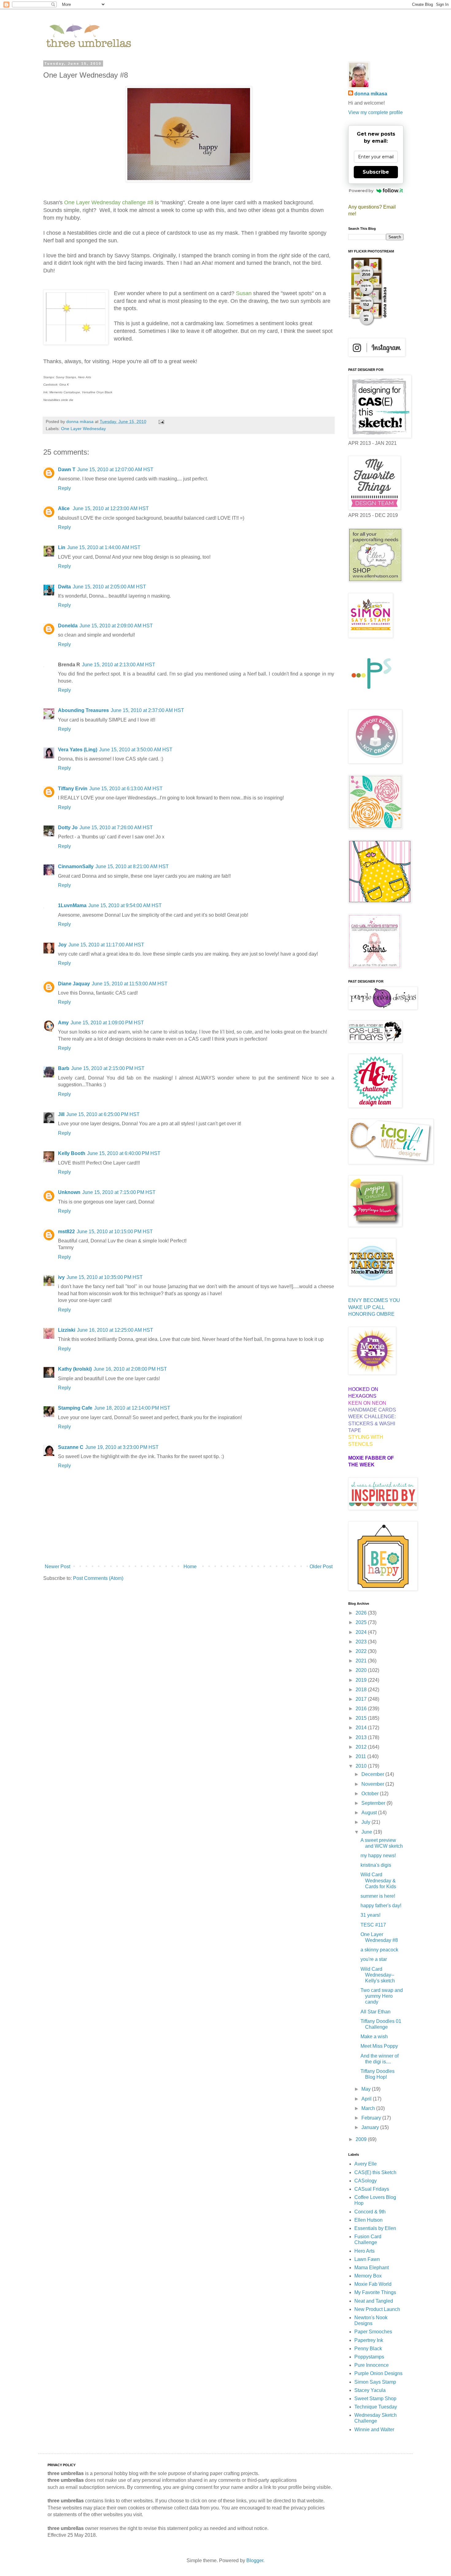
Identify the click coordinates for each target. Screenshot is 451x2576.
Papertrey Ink (369, 2340)
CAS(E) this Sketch (375, 2172)
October (371, 1794)
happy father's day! (381, 1906)
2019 (362, 1680)
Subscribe (376, 172)
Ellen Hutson (368, 2220)
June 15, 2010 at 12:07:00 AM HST (115, 470)
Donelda (68, 626)
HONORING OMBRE (371, 1314)
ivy (61, 1277)
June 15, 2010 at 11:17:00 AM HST (106, 945)
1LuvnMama (72, 905)
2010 (362, 1766)
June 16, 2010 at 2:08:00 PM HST (130, 1369)
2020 (362, 1670)
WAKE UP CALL (366, 1307)
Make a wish (374, 2037)
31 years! (370, 1915)
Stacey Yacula (370, 2390)
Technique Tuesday (376, 2407)
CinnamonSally (76, 866)
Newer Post (58, 1567)
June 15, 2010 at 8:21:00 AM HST (132, 866)
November (373, 1784)
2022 (362, 1651)
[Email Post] (161, 422)
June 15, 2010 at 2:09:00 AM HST (116, 626)
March (369, 2108)
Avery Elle (366, 2164)
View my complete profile (376, 112)
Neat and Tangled (374, 2301)
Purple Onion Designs (378, 2373)
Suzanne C (71, 1447)
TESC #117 (373, 1925)
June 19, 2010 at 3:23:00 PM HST (122, 1447)
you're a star (374, 1959)
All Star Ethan (376, 2012)
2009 (362, 2139)
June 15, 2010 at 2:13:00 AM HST (119, 665)
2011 (361, 1756)
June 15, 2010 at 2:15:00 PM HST (108, 1068)
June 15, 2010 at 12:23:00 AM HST (111, 508)
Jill (61, 1114)
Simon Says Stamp (375, 2382)
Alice (64, 508)
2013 (362, 1737)
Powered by (361, 191)
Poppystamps (369, 2357)
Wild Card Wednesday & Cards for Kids (378, 1880)
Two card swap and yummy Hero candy (382, 1996)
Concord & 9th (370, 2212)
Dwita (64, 587)
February (372, 2118)
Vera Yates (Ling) (78, 750)
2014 (362, 1728)
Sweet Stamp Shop (375, 2399)
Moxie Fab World (373, 2284)
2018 (362, 1690)
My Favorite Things (375, 2292)
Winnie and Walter (374, 2430)
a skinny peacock (379, 1950)
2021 (362, 1661)
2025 (362, 1622)
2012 (362, 1747)
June (367, 1832)
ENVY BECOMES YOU (374, 1300)
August (370, 1813)
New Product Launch (377, 2309)
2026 (362, 1613)
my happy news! (378, 1856)
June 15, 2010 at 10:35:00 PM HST (105, 1277)
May (367, 2089)
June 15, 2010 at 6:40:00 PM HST (124, 1153)
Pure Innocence (372, 2365)
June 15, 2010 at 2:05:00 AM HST (109, 587)
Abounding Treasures (83, 710)
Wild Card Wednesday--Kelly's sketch (378, 1975)
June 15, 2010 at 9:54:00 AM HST (125, 905)
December (373, 1774)
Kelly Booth (72, 1153)
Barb (64, 1068)
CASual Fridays (372, 2189)
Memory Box (368, 2276)
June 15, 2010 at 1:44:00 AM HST (104, 547)
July (366, 1822)
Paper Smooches (373, 2332)
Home (190, 1567)
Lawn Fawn (367, 2259)
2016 (362, 1709)
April (367, 2099)
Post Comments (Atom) (98, 1578)
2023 (362, 1642)
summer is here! (378, 1896)
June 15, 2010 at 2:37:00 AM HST (147, 710)
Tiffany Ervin (73, 789)
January (371, 2127)
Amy (63, 1023)
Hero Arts (364, 2251)
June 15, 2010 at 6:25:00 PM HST (103, 1114)
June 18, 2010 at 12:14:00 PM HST (132, 1408)
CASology (366, 2181)
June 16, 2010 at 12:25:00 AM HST (115, 1330)
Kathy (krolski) (75, 1369)
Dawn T (67, 470)
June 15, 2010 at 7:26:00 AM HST (116, 828)
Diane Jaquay (74, 984)
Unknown (69, 1192)
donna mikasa (371, 94)
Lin (62, 547)
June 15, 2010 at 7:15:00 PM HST (119, 1192)
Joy (62, 945)
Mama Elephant (372, 2268)
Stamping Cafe (75, 1408)
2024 (362, 1632)
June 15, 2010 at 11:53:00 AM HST (130, 984)
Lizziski (67, 1330)
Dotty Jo (68, 828)
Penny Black (368, 2349)
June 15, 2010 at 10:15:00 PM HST (115, 1232)
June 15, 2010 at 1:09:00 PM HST (107, 1023)
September (374, 1803)
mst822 (66, 1232)
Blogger (255, 2561)
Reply (64, 488)
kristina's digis (376, 1865)
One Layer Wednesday (83, 429)
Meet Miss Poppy (379, 2046)
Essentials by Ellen (375, 2228)
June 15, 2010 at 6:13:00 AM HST (126, 789)
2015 (362, 1718)
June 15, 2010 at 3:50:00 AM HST (136, 750)
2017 (362, 1699)
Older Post (321, 1567)
